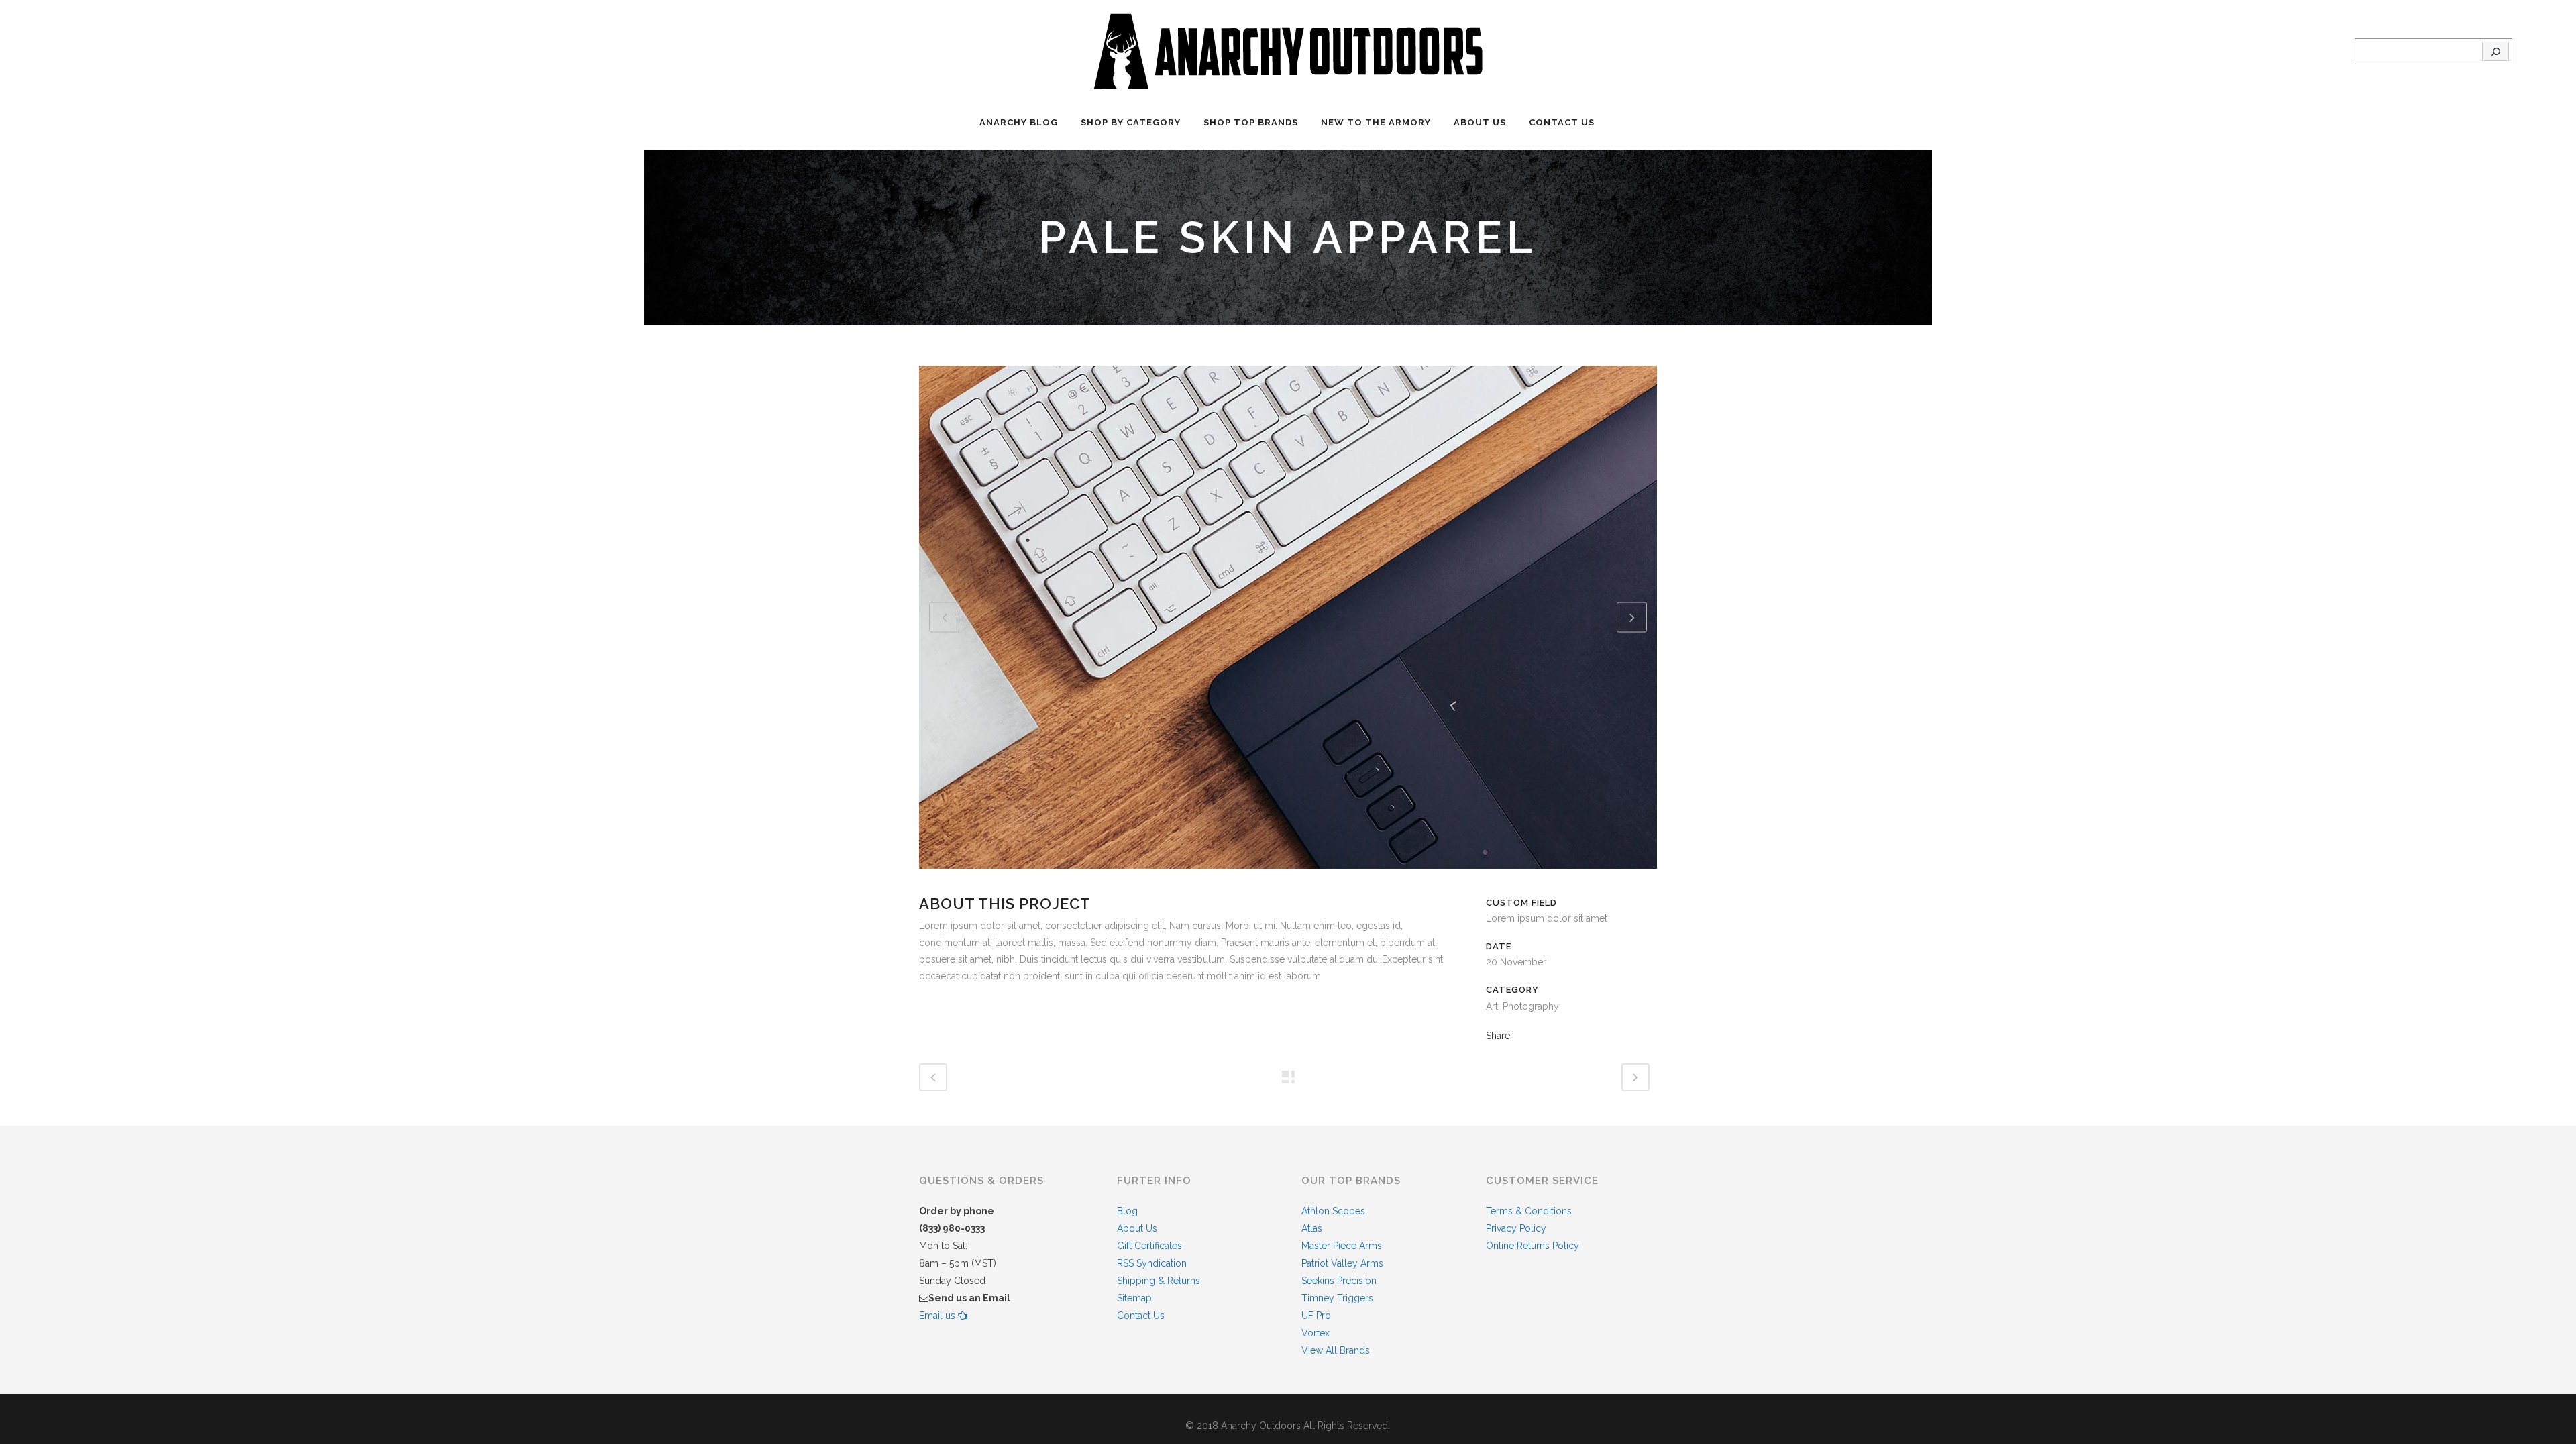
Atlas (1312, 1228)
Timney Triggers (1337, 1298)
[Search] (2495, 52)
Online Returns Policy (1533, 1246)
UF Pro (1316, 1316)
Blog (1127, 1211)
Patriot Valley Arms (1342, 1263)
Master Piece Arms (1342, 1246)
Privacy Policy (1516, 1228)
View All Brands (1336, 1350)
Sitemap (1134, 1298)
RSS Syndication (1152, 1263)
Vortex (1316, 1333)
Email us (938, 1316)
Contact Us (1141, 1316)
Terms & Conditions (1529, 1211)
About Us (1137, 1228)
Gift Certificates (1149, 1246)
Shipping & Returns (1159, 1281)
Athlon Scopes (1333, 1211)
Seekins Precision (1339, 1281)
